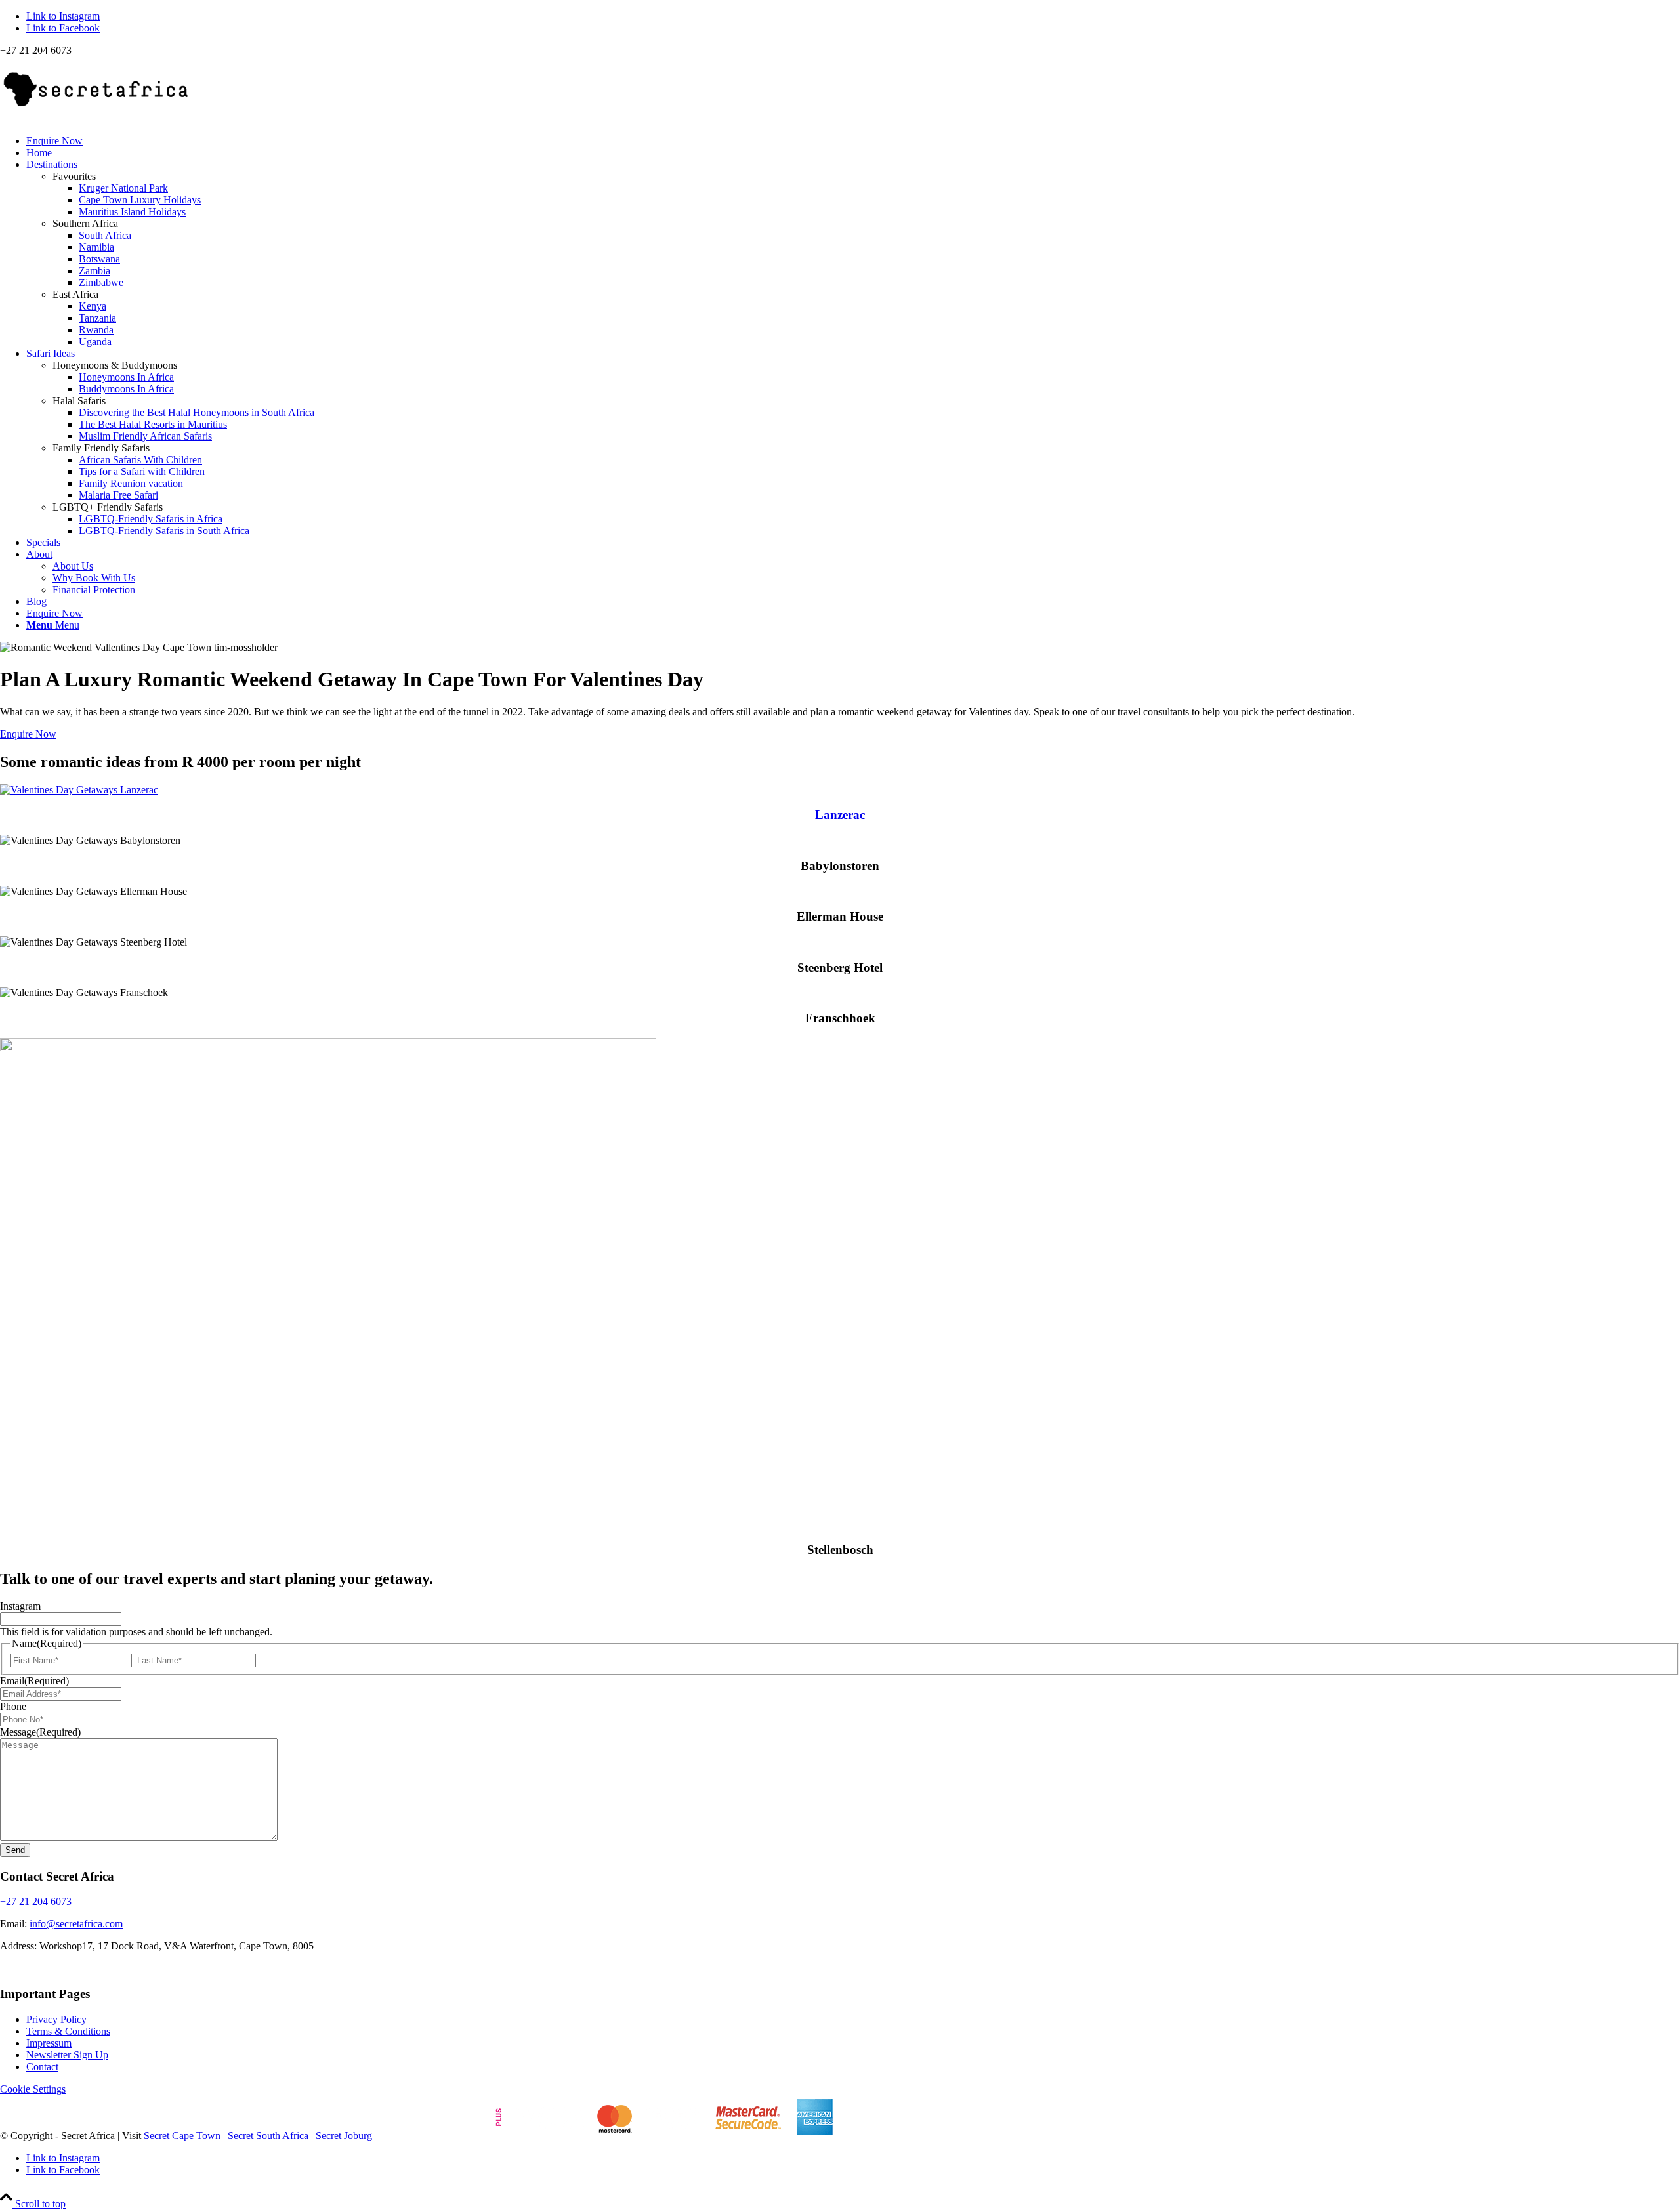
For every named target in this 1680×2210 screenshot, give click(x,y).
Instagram (20, 1606)
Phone (13, 1706)
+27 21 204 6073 (36, 1901)
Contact (42, 2067)
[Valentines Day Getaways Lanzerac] (79, 790)
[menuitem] (853, 141)
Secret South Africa (268, 2136)
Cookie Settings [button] (33, 2089)
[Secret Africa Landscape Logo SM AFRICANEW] (98, 118)
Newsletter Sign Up (67, 2055)
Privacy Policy (56, 2019)
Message (40, 1732)
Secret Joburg (344, 2136)
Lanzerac (840, 815)
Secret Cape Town (182, 2136)
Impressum (49, 2043)
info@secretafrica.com (76, 1924)
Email (34, 1681)
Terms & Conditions (68, 2031)
